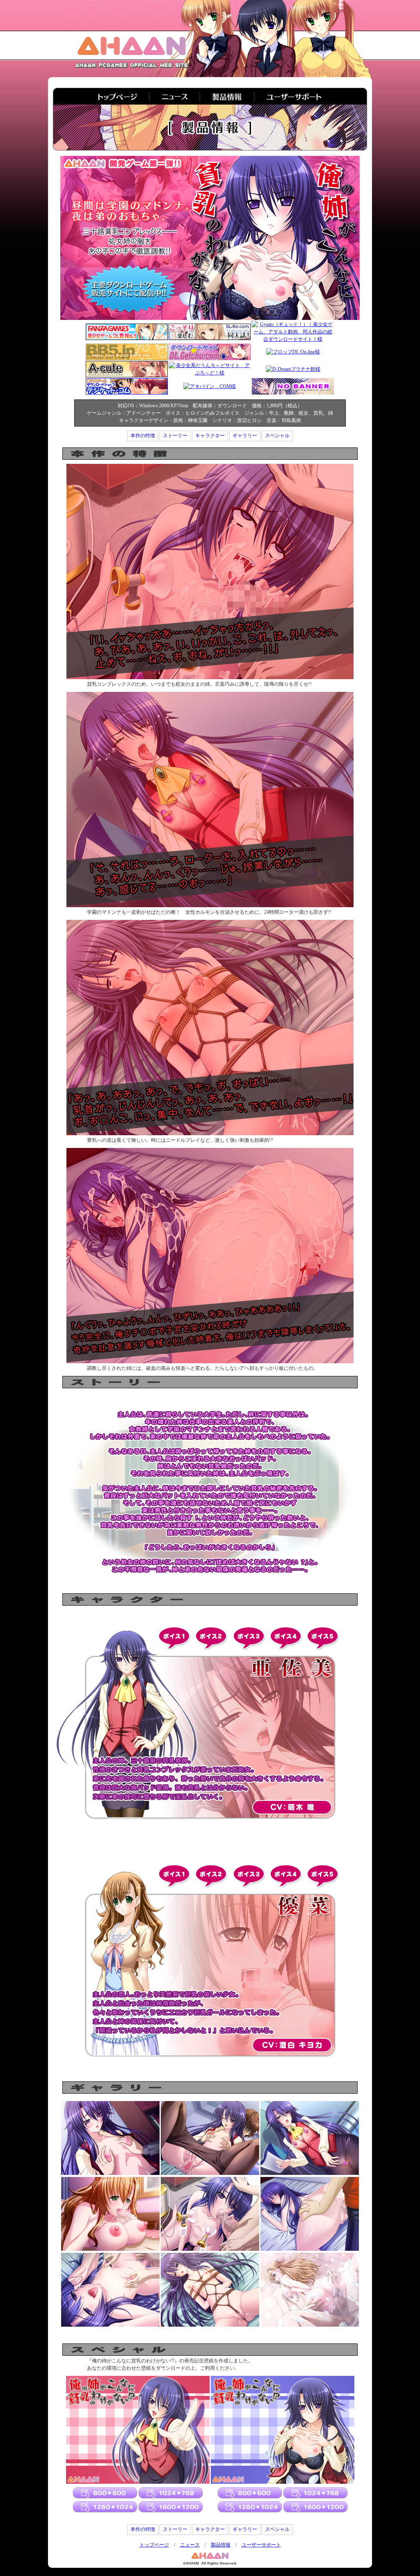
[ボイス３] (249, 1639)
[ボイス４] (286, 1639)
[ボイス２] (211, 1639)
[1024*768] (170, 2494)
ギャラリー (245, 436)
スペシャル (277, 436)
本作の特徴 (143, 436)
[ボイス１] (174, 1639)
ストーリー (175, 436)
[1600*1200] (170, 2506)
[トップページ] (102, 96)
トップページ (154, 2545)
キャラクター (210, 436)
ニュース (190, 2545)
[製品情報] (228, 96)
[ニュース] (176, 96)
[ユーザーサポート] (311, 96)
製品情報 (221, 2545)
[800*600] (105, 2494)
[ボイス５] (323, 1639)
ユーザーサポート (261, 2545)
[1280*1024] (105, 2506)
